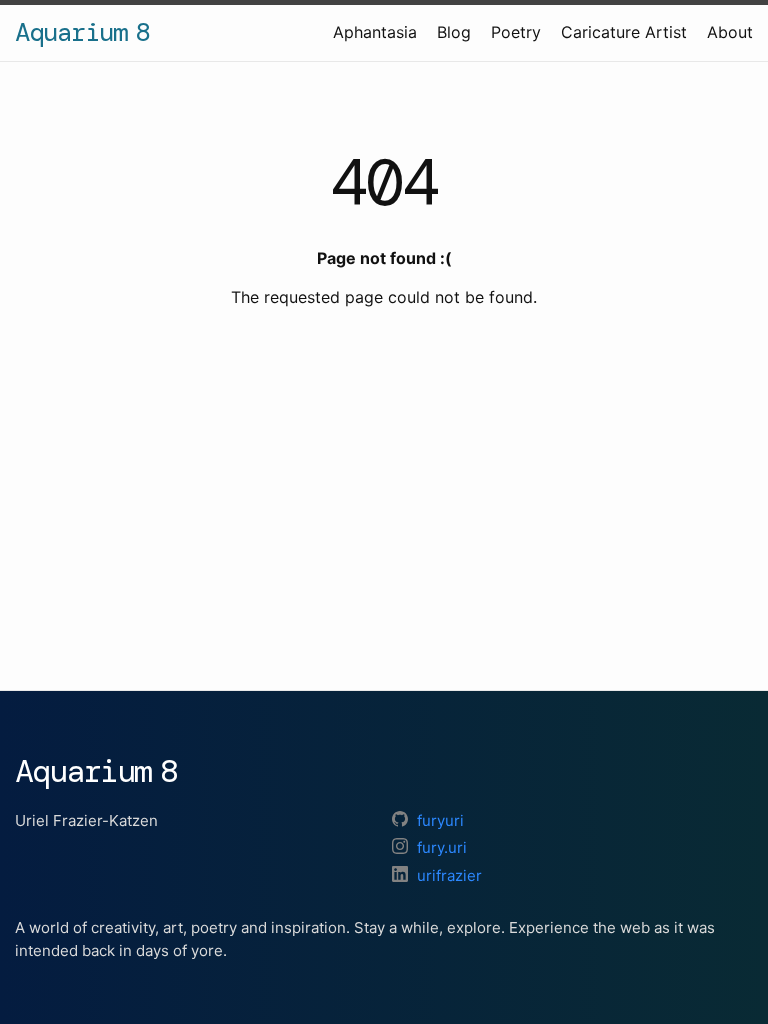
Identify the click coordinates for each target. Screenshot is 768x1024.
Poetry (516, 32)
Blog (454, 32)
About (730, 32)
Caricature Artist (624, 32)
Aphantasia (375, 32)
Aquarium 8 (82, 32)
